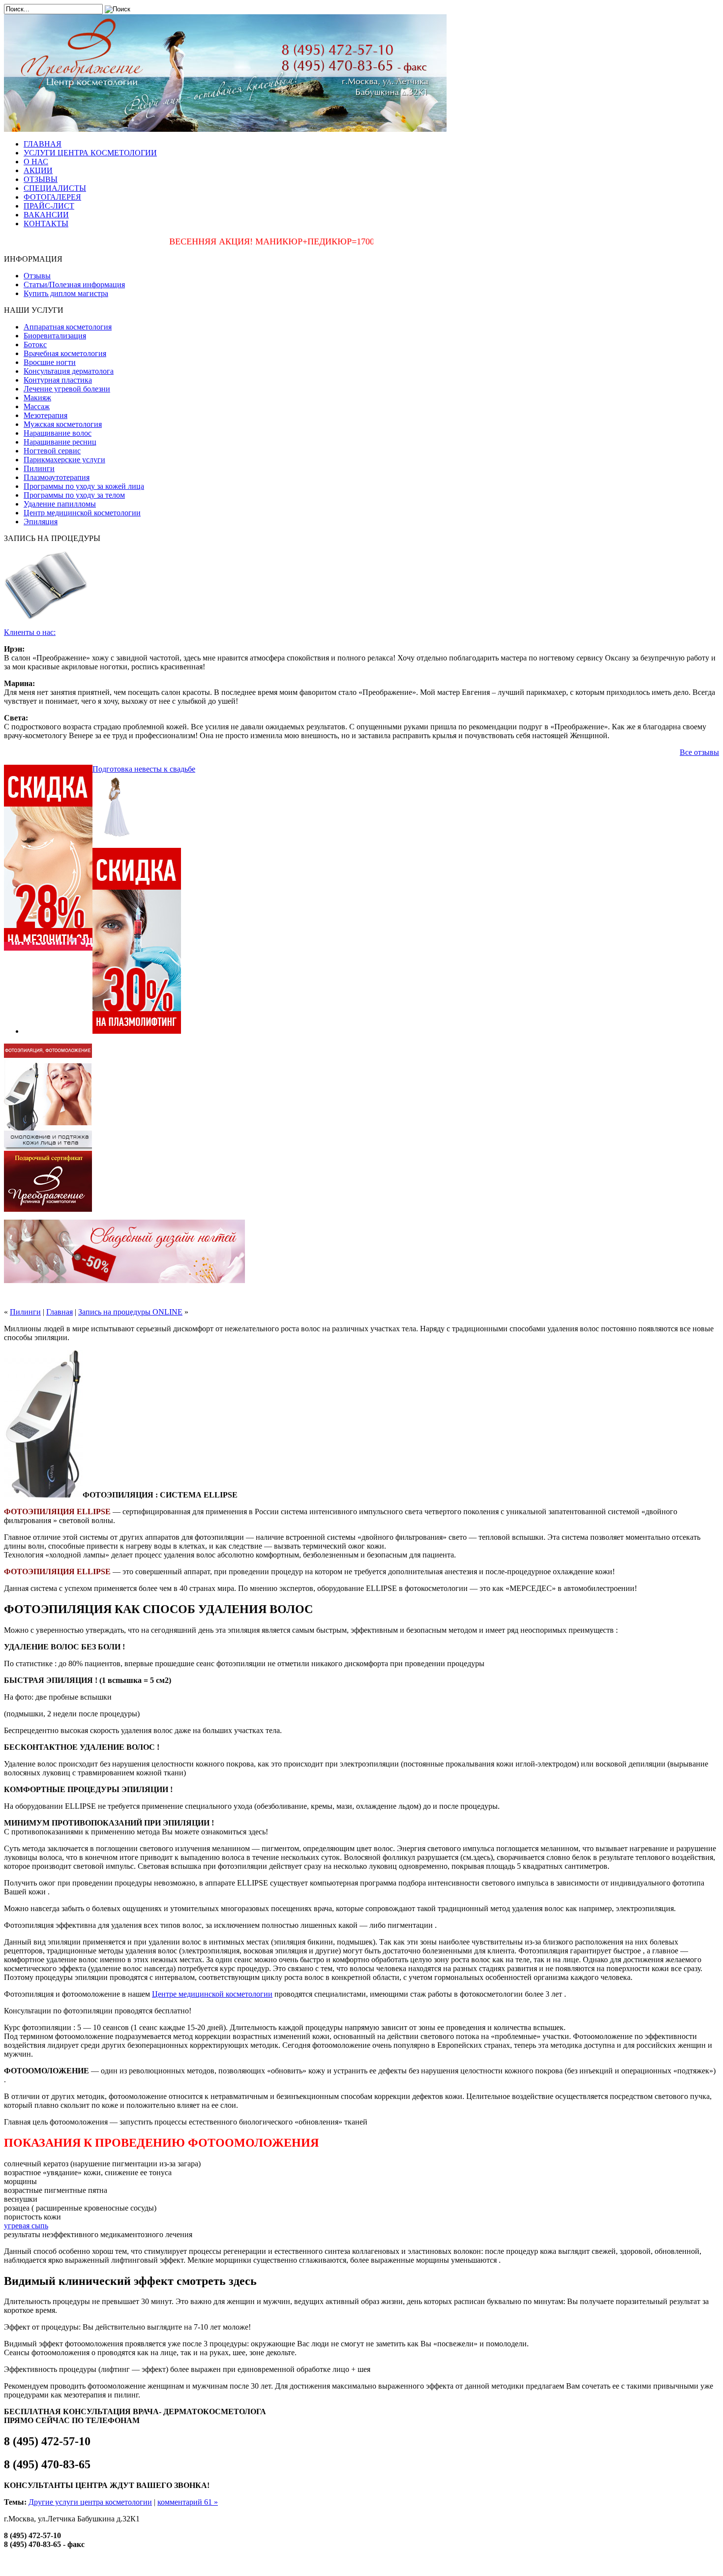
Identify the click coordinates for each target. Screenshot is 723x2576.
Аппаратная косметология (68, 327)
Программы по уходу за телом (74, 495)
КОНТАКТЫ (46, 224)
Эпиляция (41, 522)
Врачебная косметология (65, 353)
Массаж (37, 406)
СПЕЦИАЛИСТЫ (55, 188)
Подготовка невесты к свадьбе (144, 769)
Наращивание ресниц (60, 442)
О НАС (36, 162)
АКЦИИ (38, 170)
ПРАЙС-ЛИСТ (49, 206)
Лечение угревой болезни (67, 389)
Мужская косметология (63, 424)
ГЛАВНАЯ (43, 144)
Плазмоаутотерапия (57, 477)
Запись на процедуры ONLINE (130, 1312)
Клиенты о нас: (30, 632)
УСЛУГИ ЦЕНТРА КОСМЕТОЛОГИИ (90, 153)
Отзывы (37, 276)
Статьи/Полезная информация (74, 285)
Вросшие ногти (50, 362)
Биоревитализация (55, 336)
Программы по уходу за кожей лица (84, 486)
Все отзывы (699, 752)
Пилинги (39, 468)
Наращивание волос (58, 433)
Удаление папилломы (60, 504)
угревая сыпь (26, 2226)
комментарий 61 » (188, 2502)
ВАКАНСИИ (46, 215)
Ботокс (35, 344)
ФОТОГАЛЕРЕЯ (52, 197)
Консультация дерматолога (69, 371)
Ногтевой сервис (52, 451)
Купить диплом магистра (66, 293)
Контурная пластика (58, 380)
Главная (60, 1312)
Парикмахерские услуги (64, 460)
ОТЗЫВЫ (41, 179)
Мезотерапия (45, 415)
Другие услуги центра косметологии (90, 2502)
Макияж (37, 398)
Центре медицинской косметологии (212, 1994)
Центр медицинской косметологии (82, 513)
